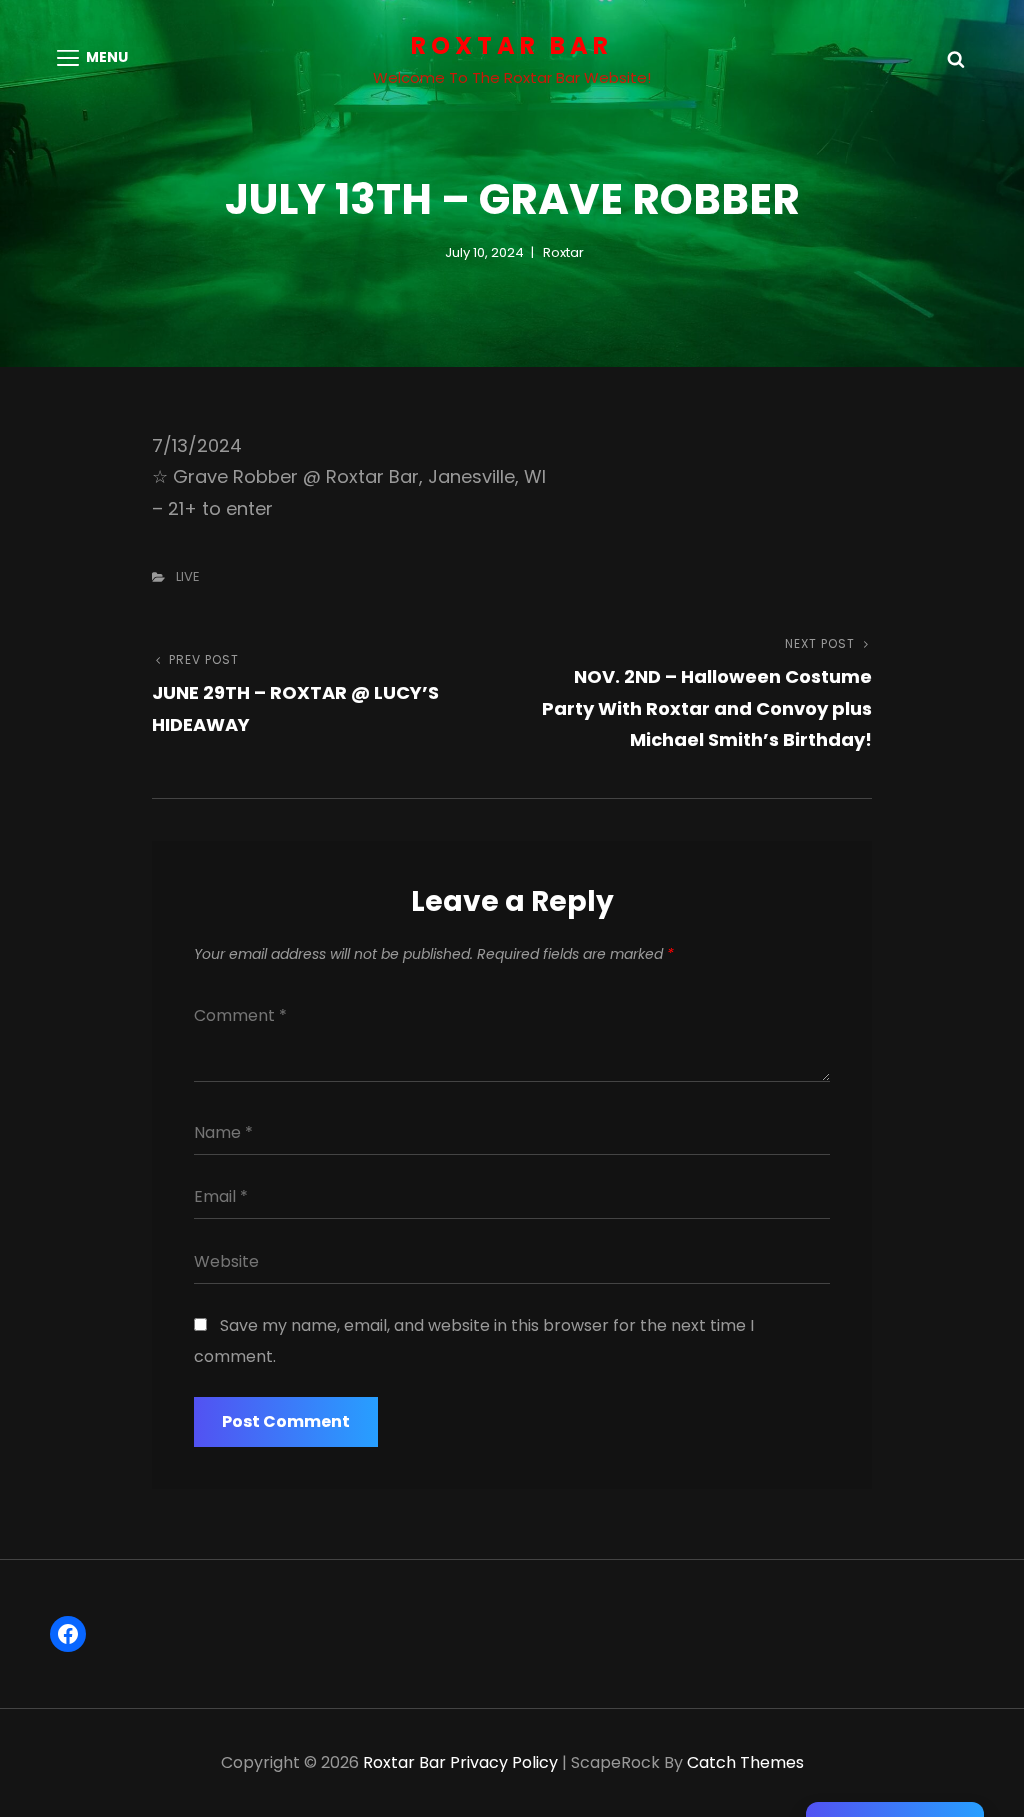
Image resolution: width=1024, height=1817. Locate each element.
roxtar (563, 252)
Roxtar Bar (512, 45)
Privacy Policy (504, 1762)
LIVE (188, 576)
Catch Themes (745, 1762)
